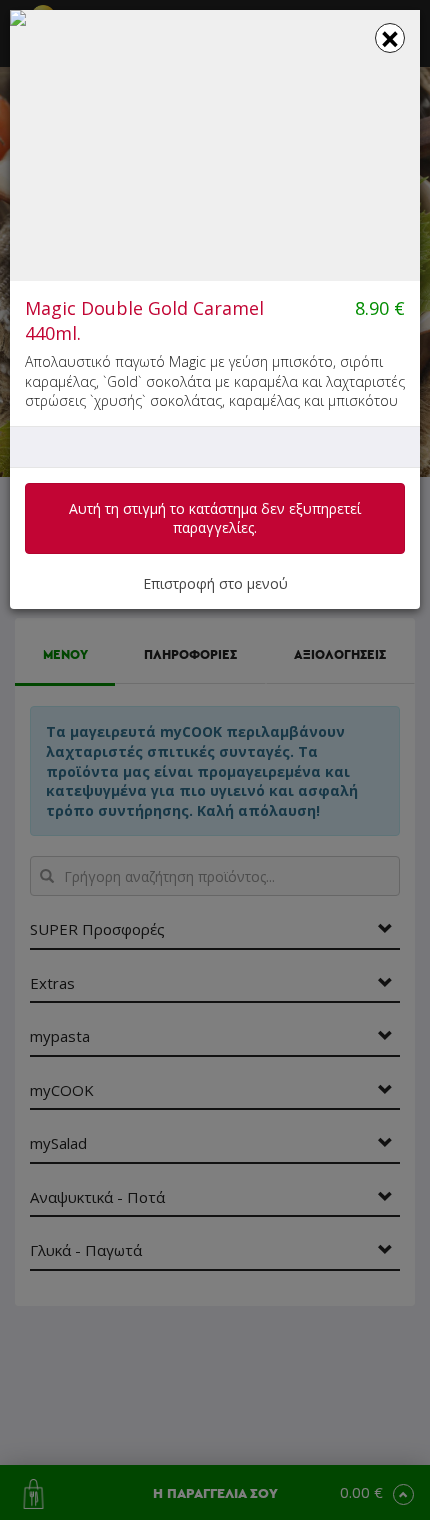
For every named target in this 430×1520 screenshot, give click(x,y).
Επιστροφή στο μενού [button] (215, 583)
